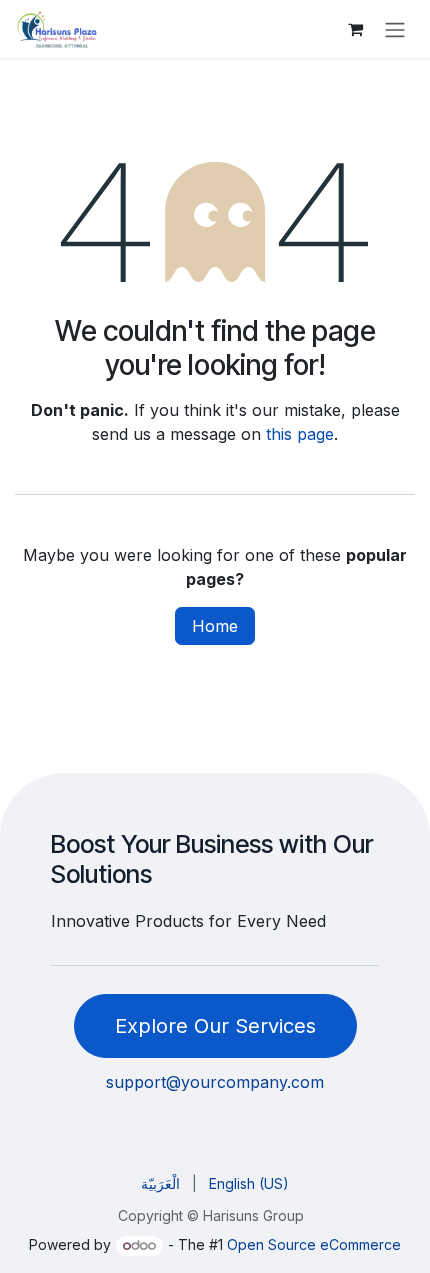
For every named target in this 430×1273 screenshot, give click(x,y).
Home (215, 626)
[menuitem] (160, 1183)
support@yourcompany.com (215, 1082)
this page (300, 434)
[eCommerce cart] (355, 29)
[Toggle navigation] (395, 29)
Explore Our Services (215, 1026)
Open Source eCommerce (314, 1244)
